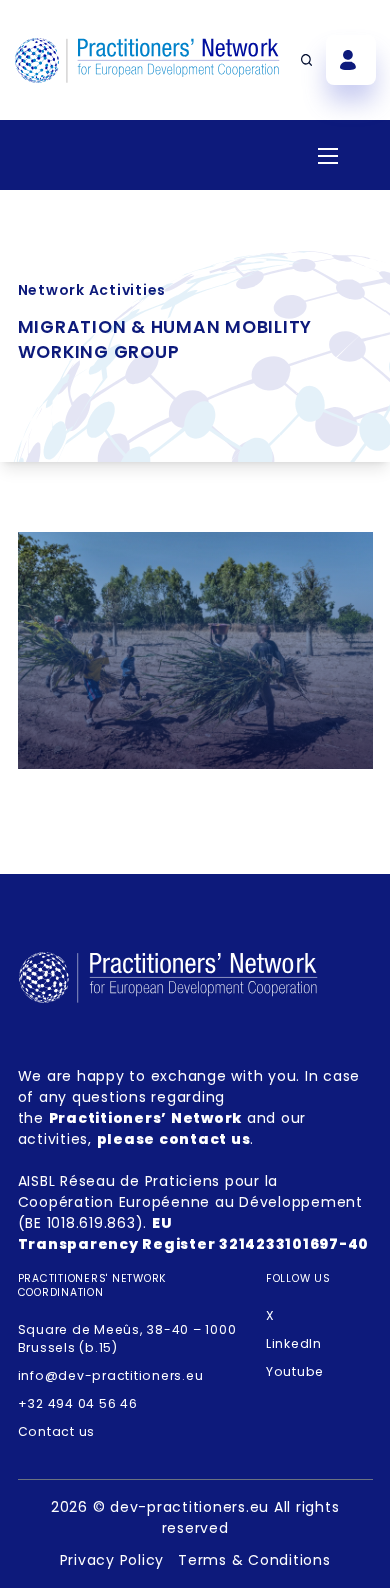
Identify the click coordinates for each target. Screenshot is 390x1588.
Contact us (57, 1431)
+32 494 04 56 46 (78, 1403)
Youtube (295, 1371)
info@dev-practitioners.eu (111, 1375)
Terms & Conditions (254, 1560)
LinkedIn (294, 1343)
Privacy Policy (112, 1560)
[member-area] (351, 60)
